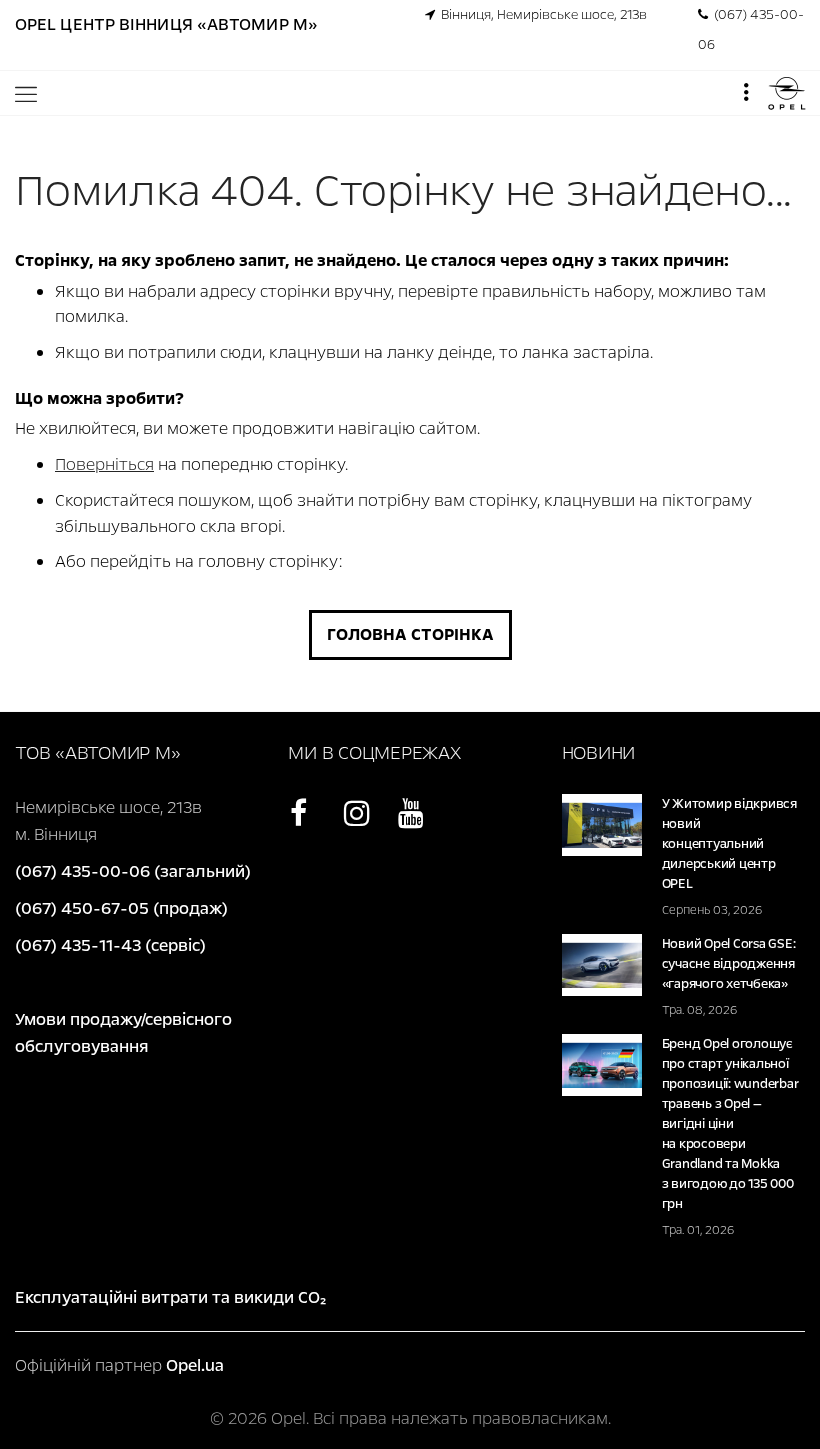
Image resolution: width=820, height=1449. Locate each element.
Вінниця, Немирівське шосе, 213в (541, 15)
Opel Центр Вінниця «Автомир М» (166, 24)
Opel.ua (195, 1365)
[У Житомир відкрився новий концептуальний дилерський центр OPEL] (602, 823)
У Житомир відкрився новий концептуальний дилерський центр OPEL (729, 844)
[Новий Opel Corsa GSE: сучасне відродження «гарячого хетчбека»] (602, 963)
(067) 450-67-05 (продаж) (121, 908)
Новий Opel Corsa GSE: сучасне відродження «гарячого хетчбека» (729, 964)
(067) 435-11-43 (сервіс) (110, 945)
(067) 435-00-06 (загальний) (133, 871)
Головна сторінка (410, 634)
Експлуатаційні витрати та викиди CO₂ (170, 1297)
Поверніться (104, 464)
